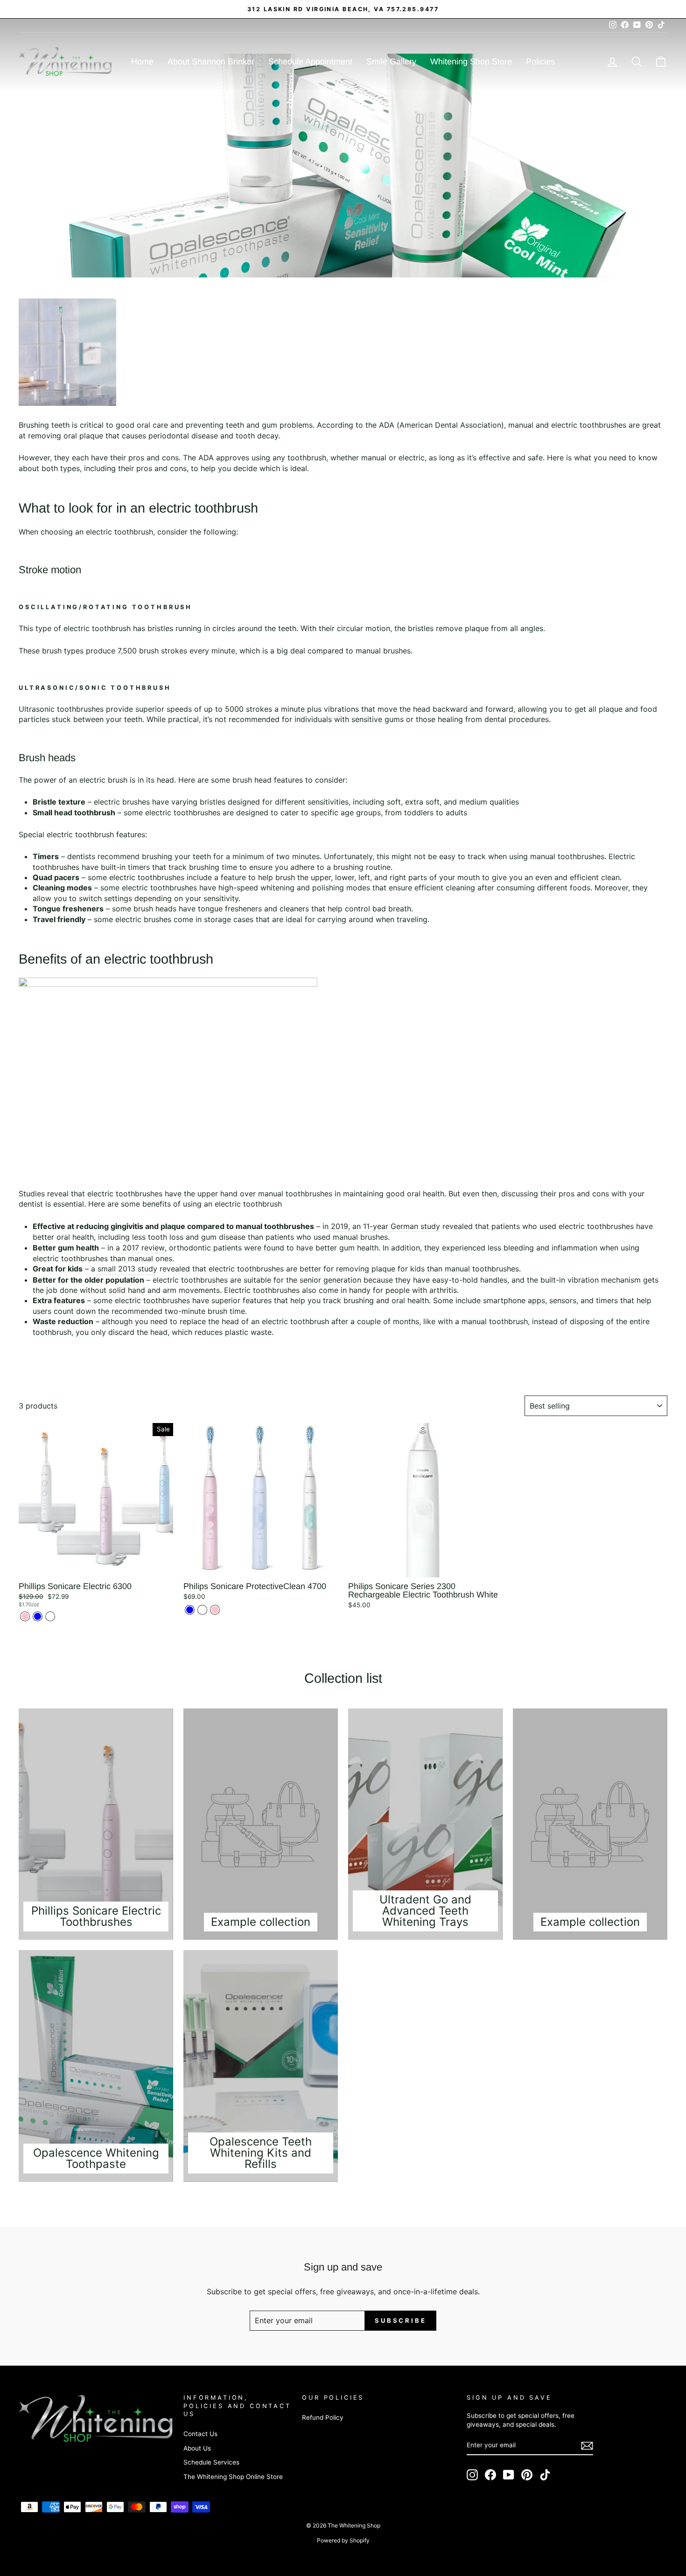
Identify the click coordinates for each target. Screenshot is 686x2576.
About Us (197, 2448)
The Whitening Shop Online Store (233, 2477)
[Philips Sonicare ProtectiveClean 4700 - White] (202, 1610)
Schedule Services (211, 2462)
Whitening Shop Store (471, 62)
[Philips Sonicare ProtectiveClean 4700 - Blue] (190, 1610)
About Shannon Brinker (211, 62)
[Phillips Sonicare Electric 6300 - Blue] (38, 1616)
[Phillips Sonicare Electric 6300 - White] (50, 1616)
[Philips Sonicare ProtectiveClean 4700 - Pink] (215, 1610)
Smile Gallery (391, 62)
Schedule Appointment (310, 62)
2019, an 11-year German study (385, 1226)
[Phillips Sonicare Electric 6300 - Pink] (25, 1616)
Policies (540, 62)
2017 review (143, 1248)
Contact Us (200, 2434)
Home (142, 62)
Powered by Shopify (343, 2540)
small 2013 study (127, 1269)
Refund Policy (323, 2417)
